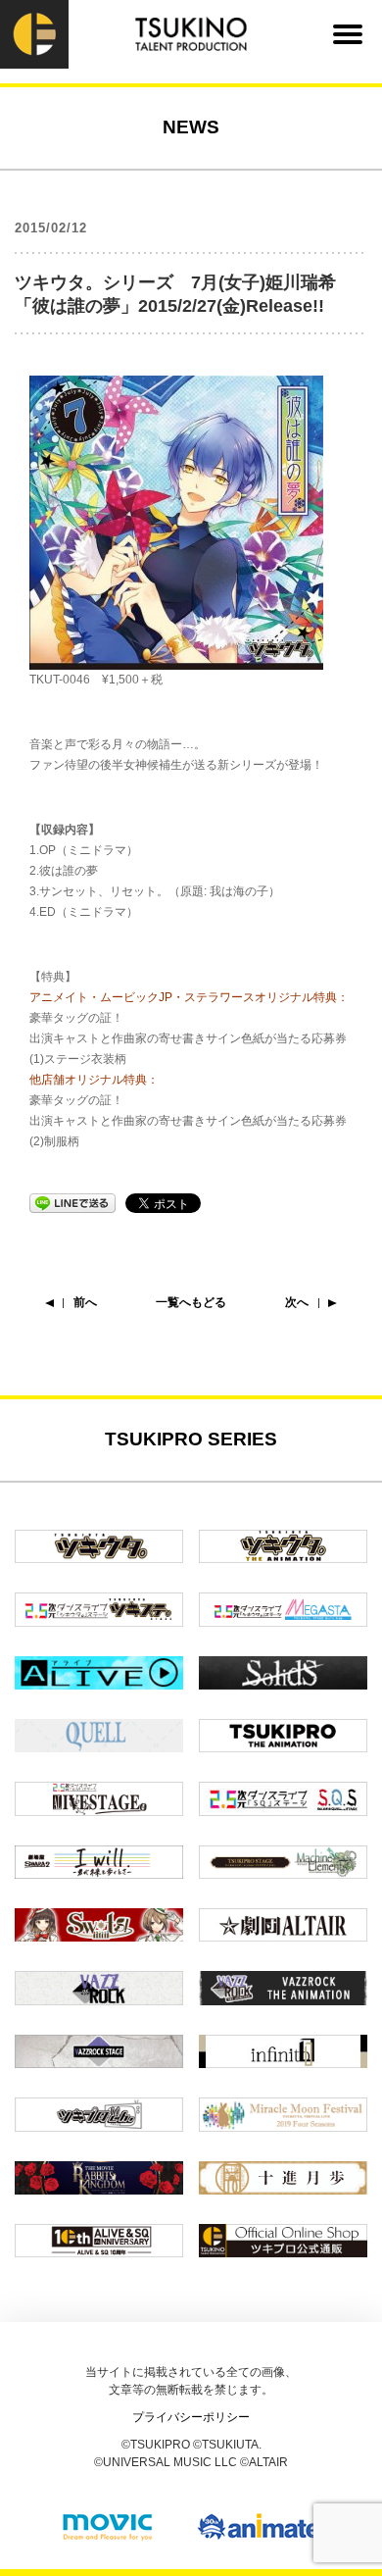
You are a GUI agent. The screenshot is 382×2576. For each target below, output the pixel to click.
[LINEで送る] (72, 1202)
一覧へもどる (191, 1302)
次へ (297, 1302)
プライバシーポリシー (191, 2417)
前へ (85, 1302)
